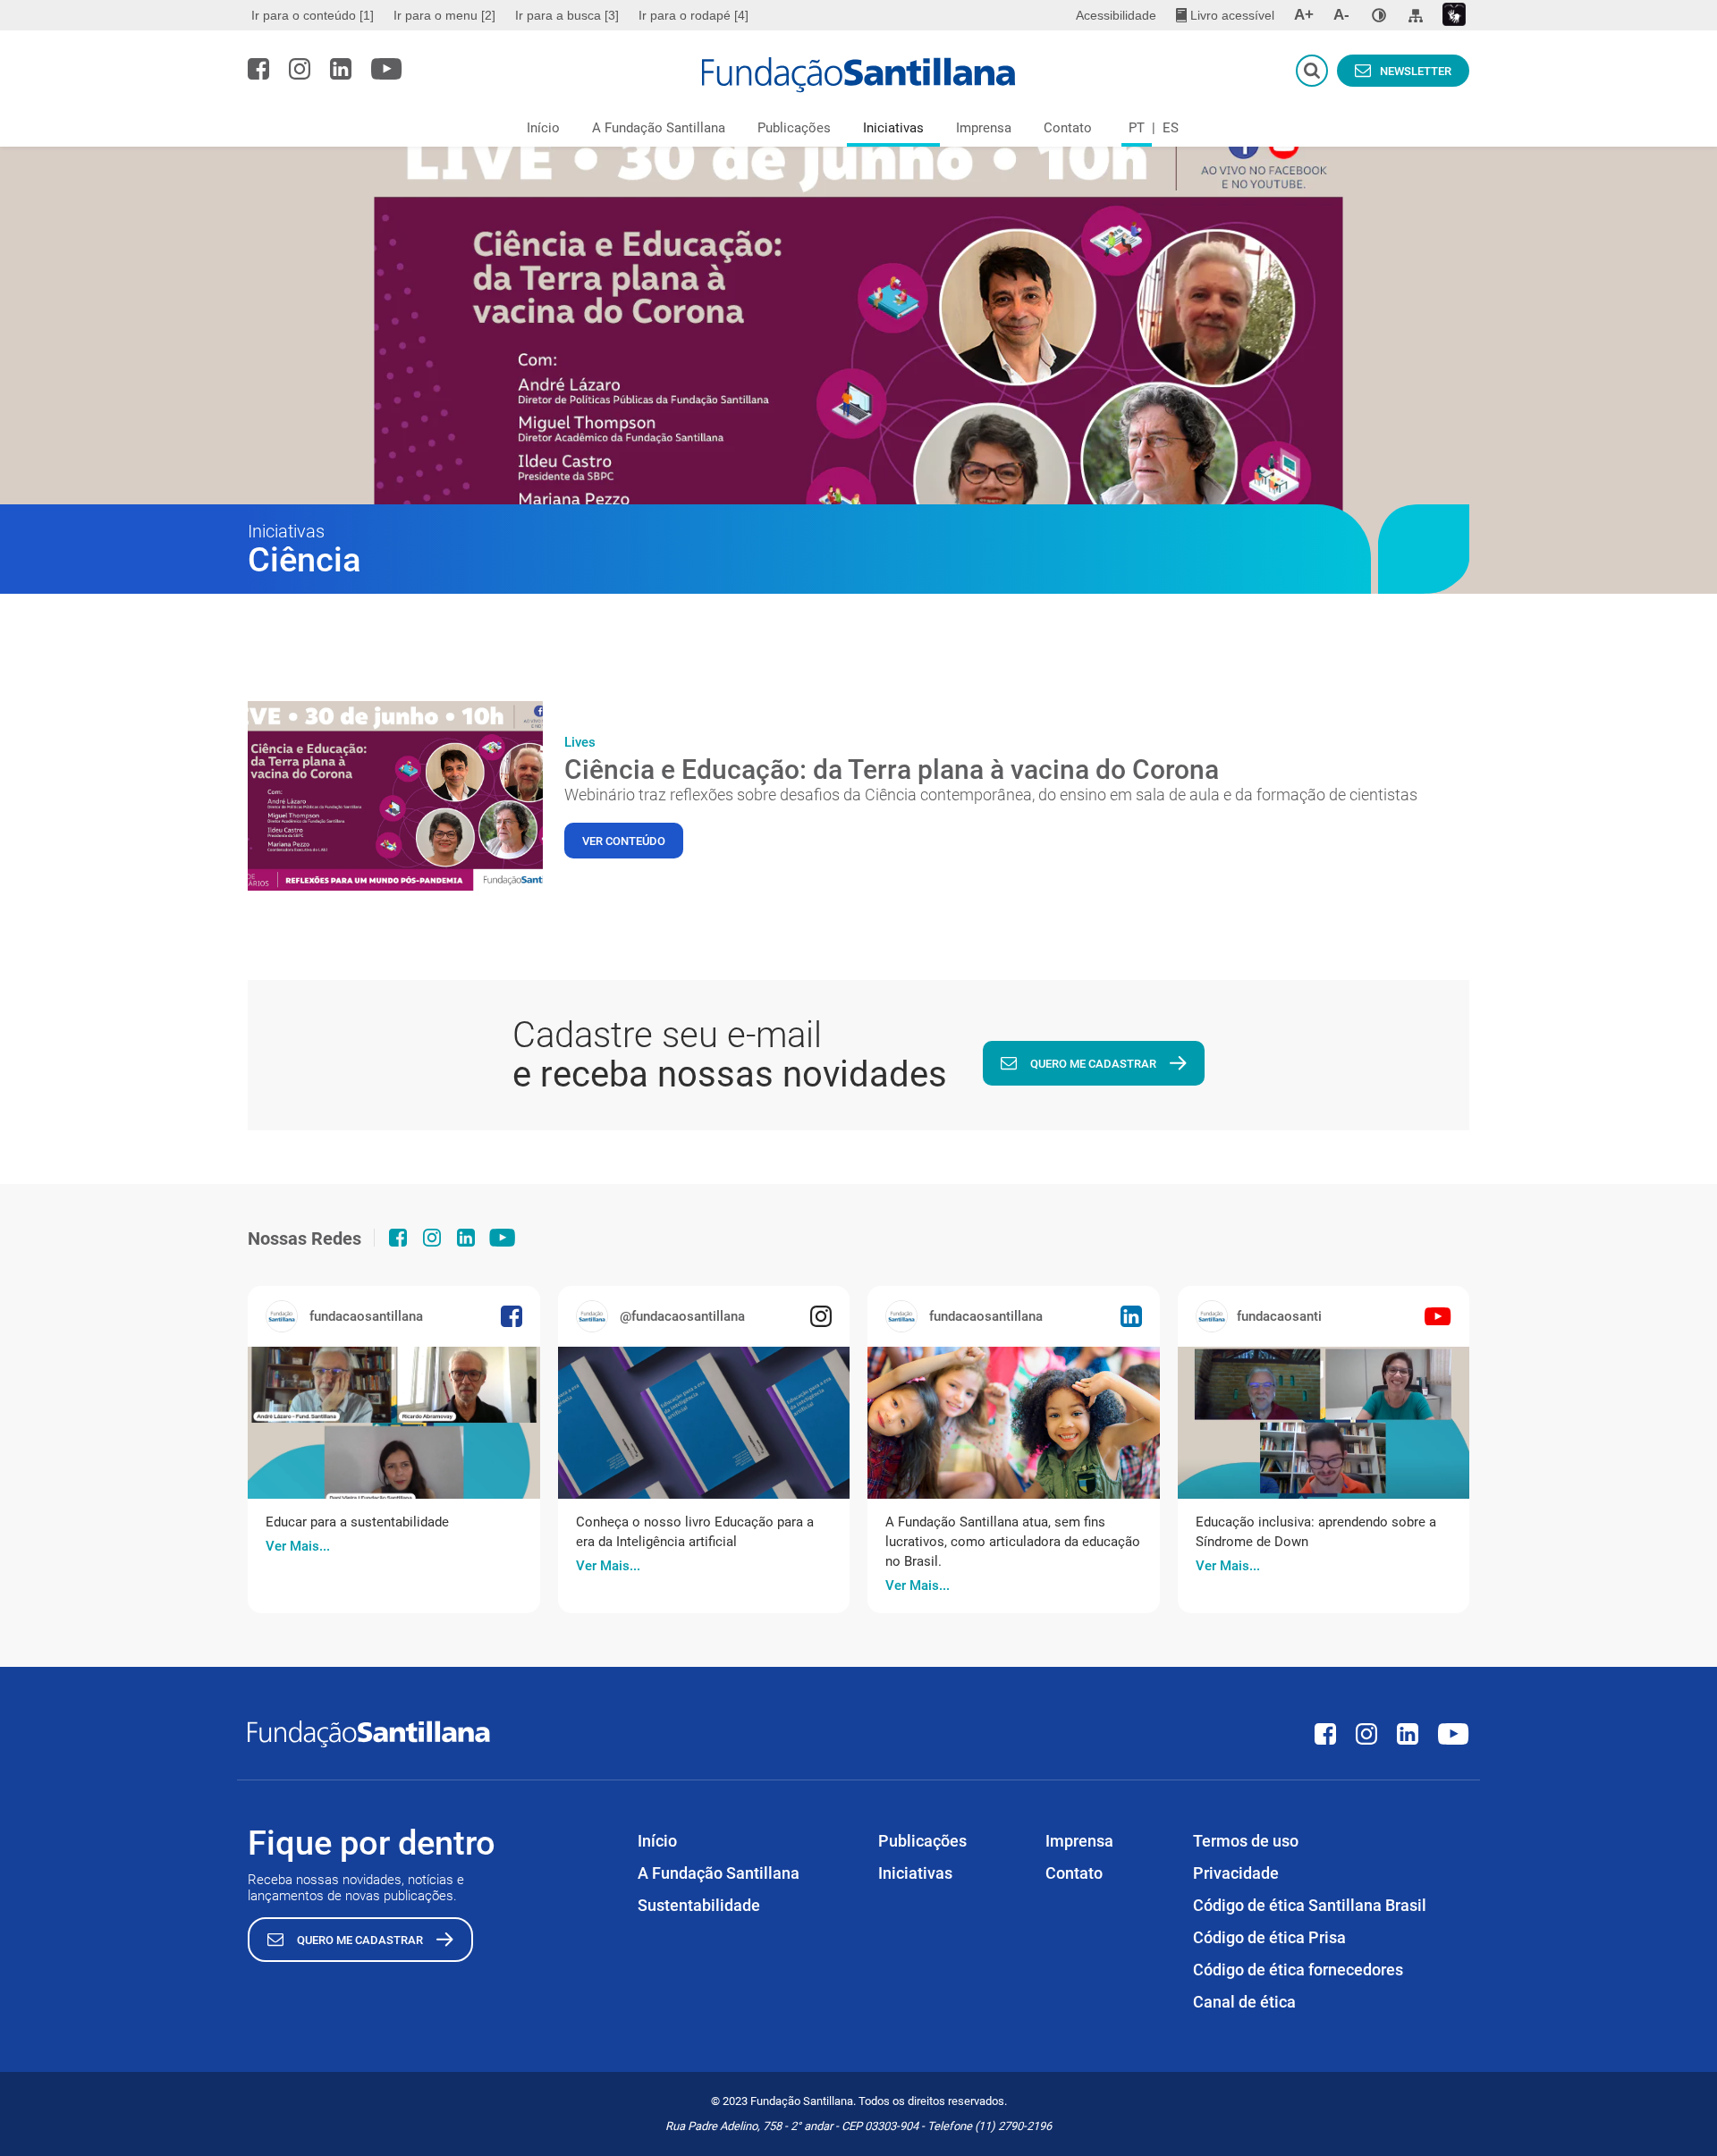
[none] (1379, 15)
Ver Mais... (298, 1546)
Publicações (794, 128)
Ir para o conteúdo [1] (313, 15)
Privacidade (1236, 1873)
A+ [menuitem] (1304, 15)
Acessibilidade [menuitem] (1116, 15)
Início (543, 128)
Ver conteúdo (624, 841)
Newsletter (1416, 71)
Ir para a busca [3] (567, 15)
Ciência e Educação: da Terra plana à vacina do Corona (892, 769)
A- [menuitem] (1341, 15)
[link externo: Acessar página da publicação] (394, 1423)
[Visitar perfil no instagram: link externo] (300, 69)
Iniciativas (893, 128)
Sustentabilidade (699, 1905)
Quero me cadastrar (1093, 1064)
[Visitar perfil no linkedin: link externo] (341, 69)
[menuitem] (315, 15)
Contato (1068, 128)
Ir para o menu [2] (444, 15)
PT (1137, 128)
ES (1171, 128)
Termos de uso (1246, 1841)
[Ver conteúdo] (395, 796)
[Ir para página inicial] (859, 75)
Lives (580, 742)
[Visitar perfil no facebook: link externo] (258, 69)
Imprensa (984, 128)
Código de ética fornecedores (1298, 1970)
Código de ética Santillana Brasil (1310, 1905)
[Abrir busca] (1312, 71)
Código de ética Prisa (1269, 1937)
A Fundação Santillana (659, 128)
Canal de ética (1244, 2002)
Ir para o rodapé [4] (694, 15)
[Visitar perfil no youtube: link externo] (387, 69)
